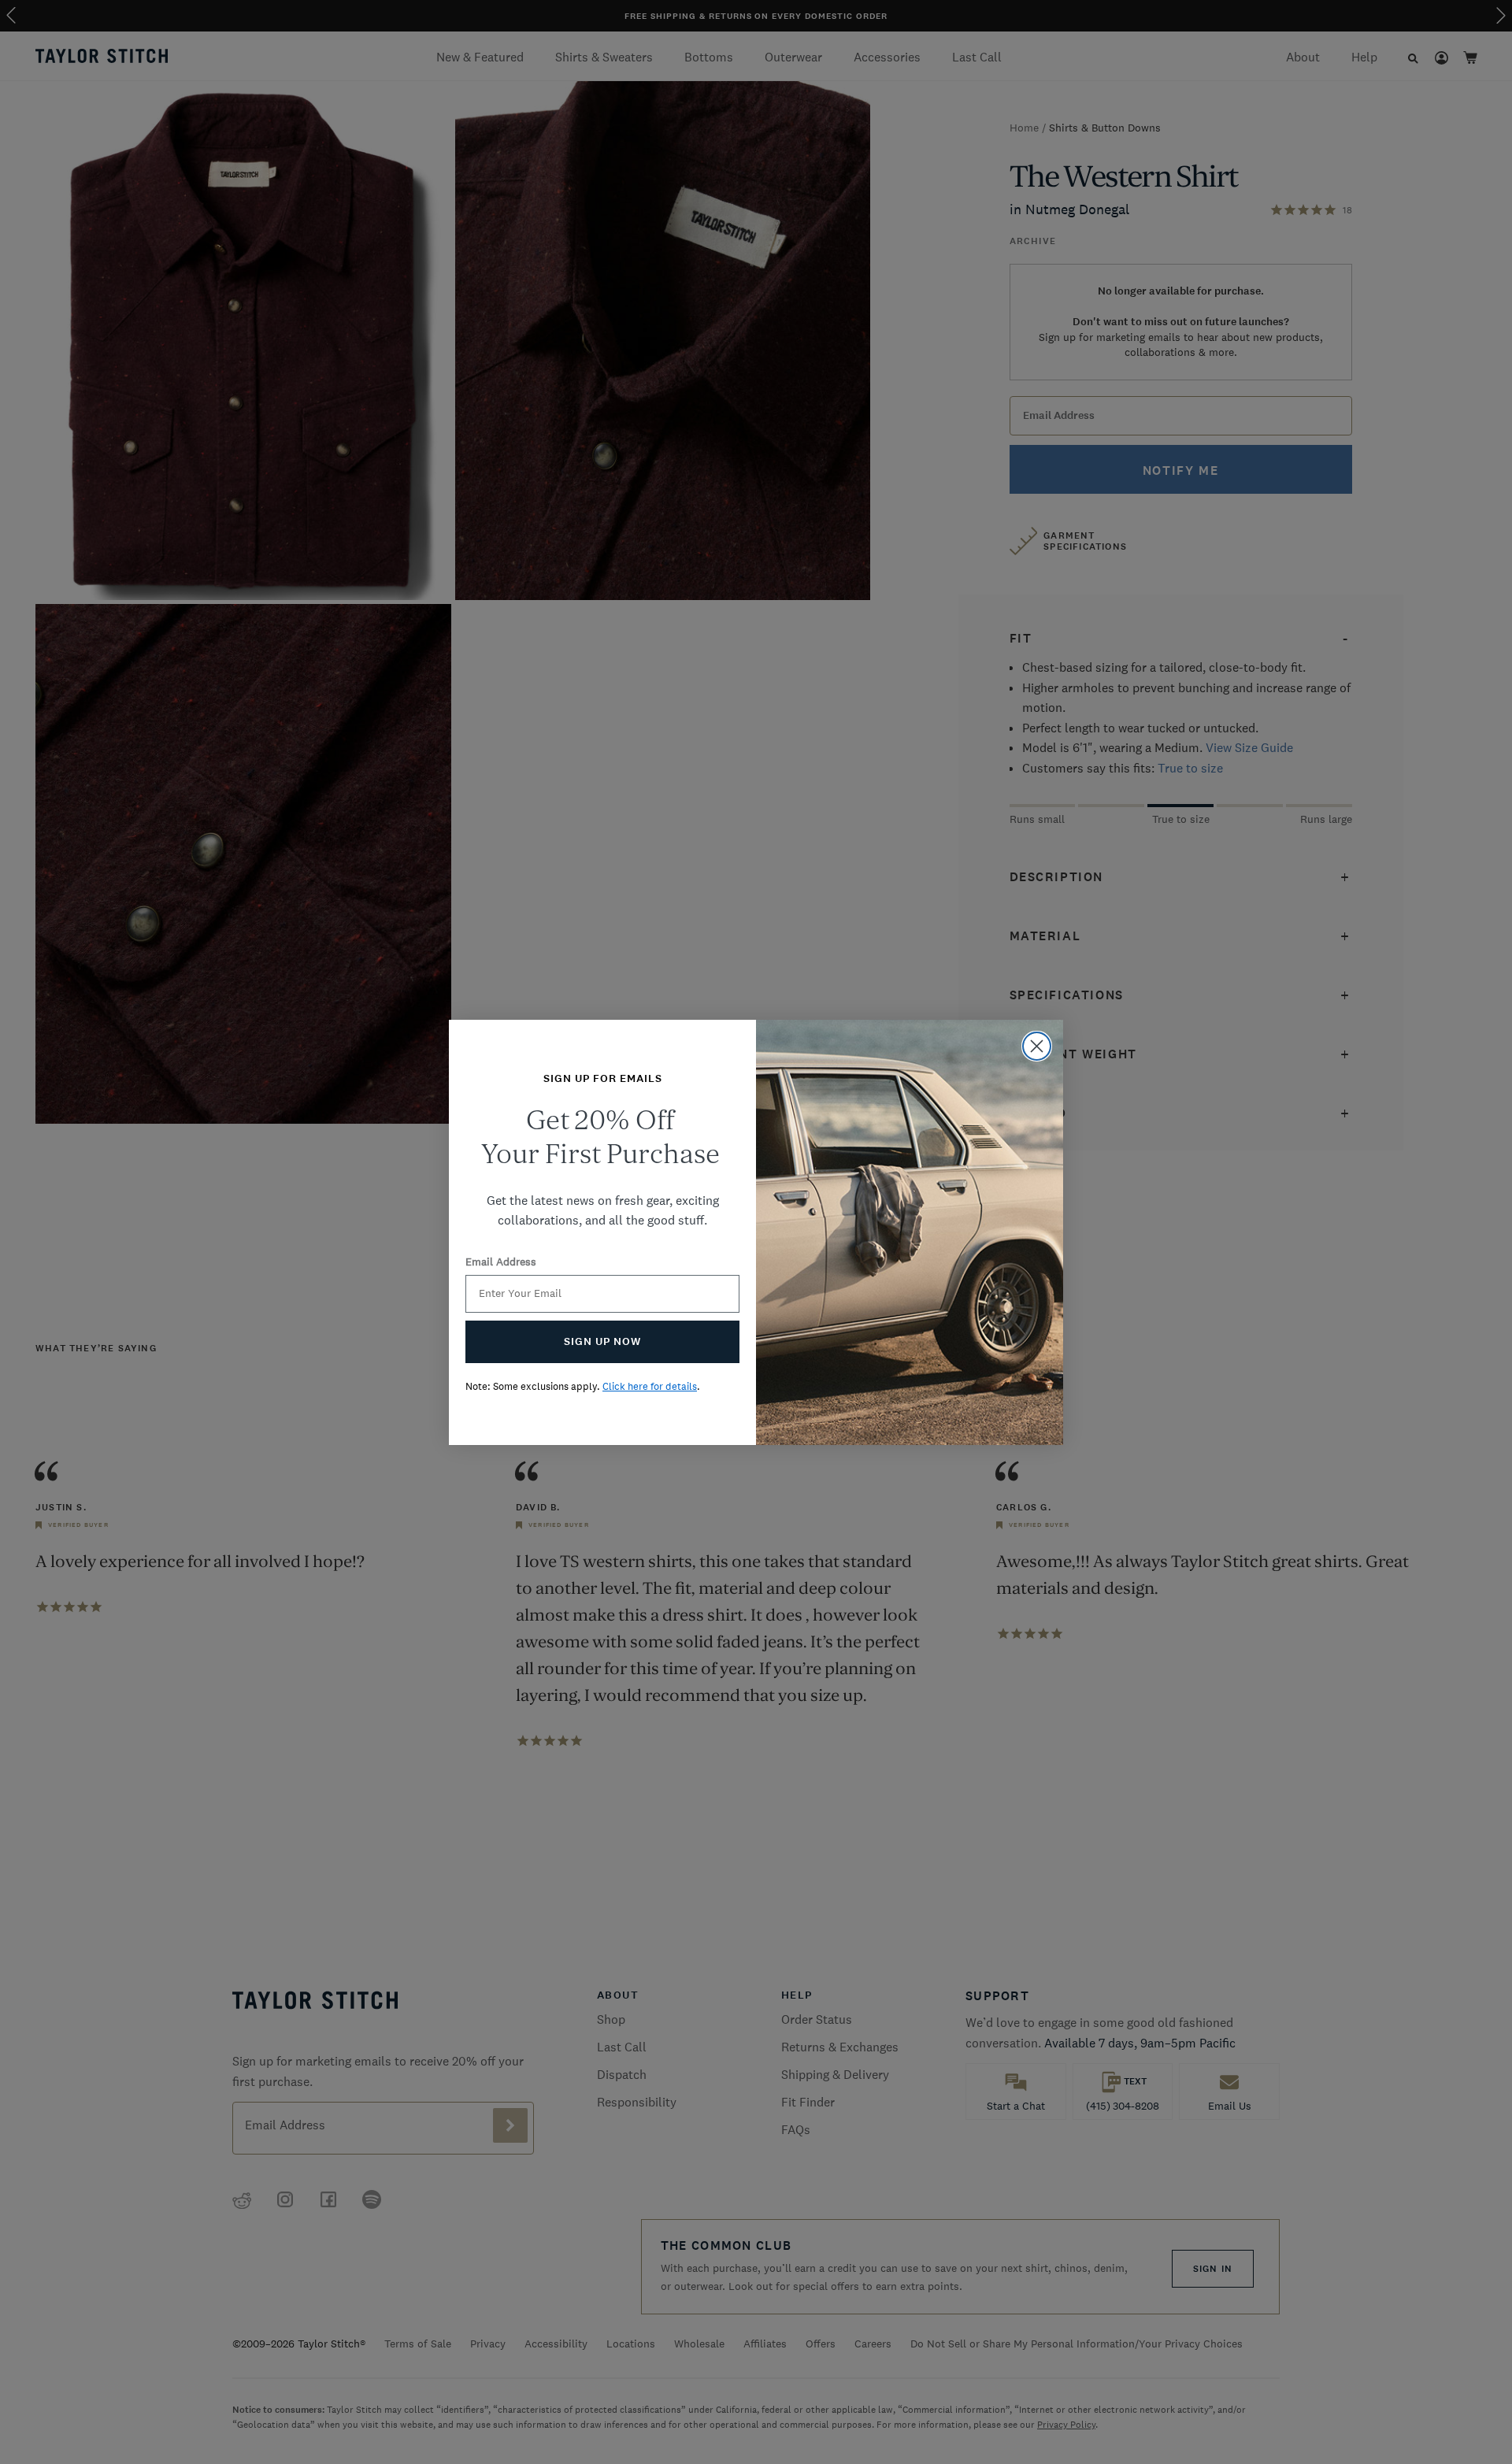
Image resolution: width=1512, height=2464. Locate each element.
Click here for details (650, 1386)
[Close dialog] (1037, 1046)
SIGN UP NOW (602, 1341)
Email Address (501, 1262)
